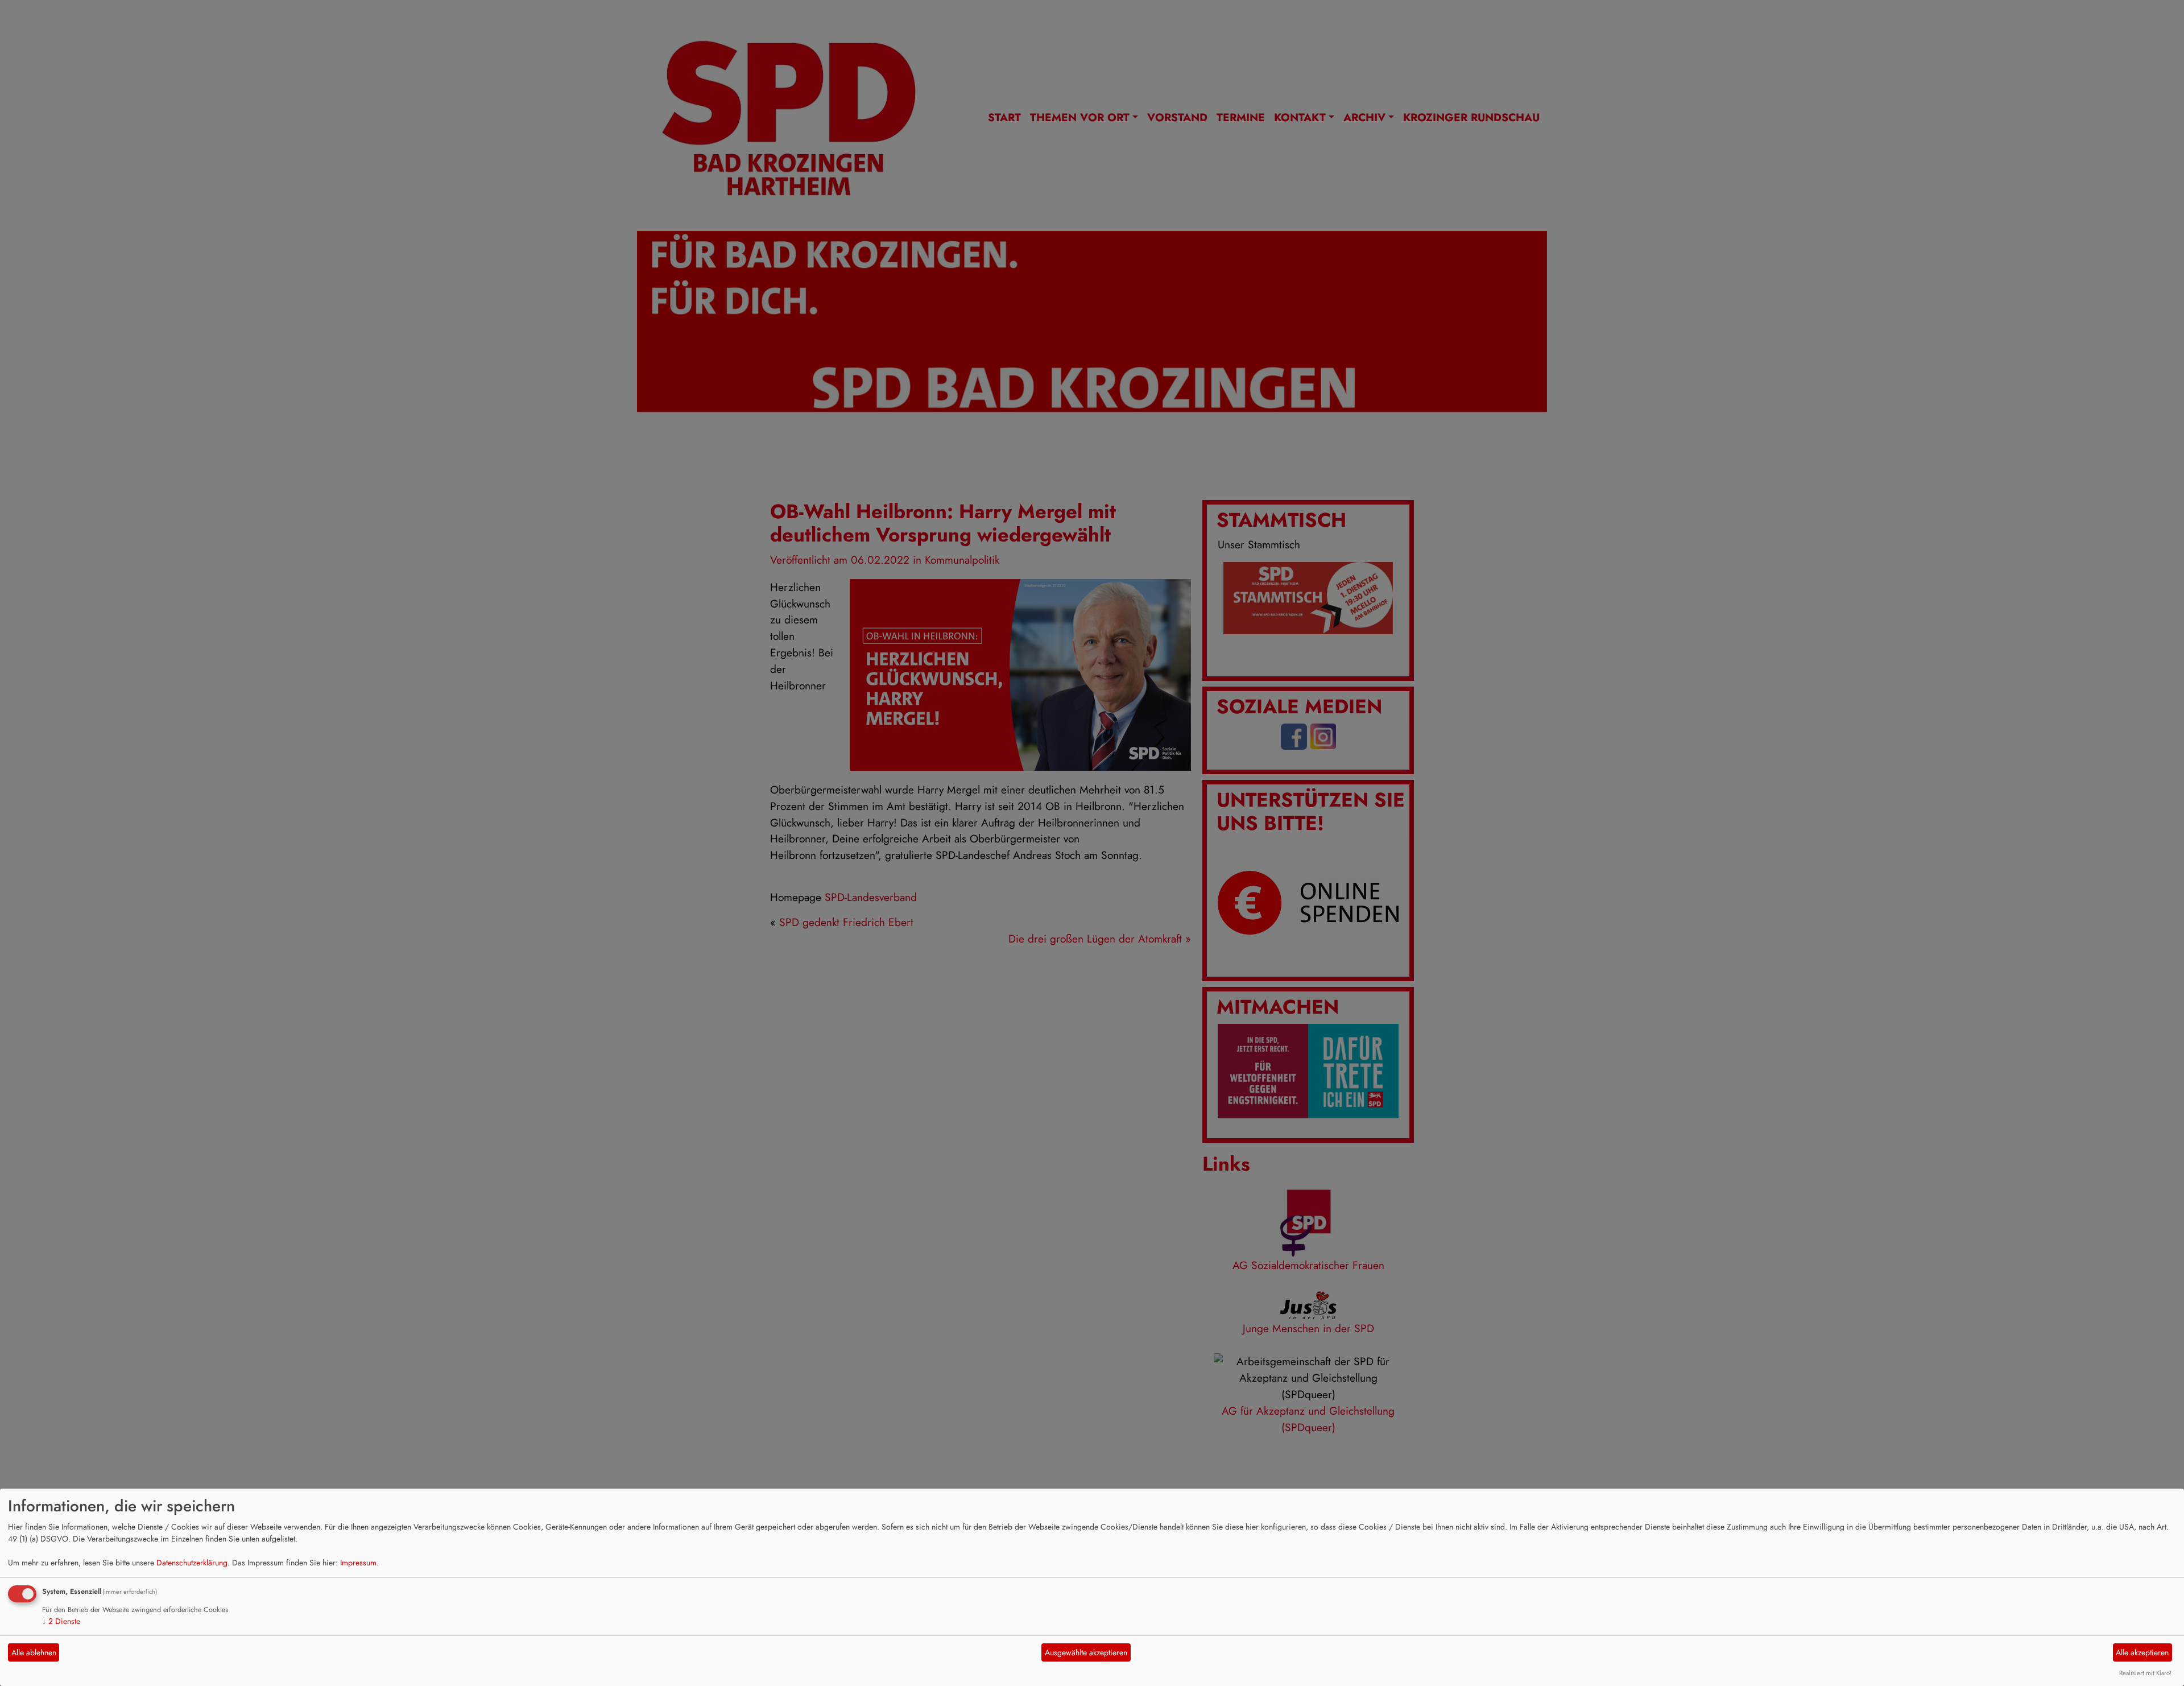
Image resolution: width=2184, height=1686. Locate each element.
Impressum (358, 1563)
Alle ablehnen (34, 1652)
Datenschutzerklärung (192, 1563)
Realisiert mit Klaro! (2145, 1673)
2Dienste (61, 1621)
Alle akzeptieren (2142, 1652)
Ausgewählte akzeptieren (1086, 1652)
